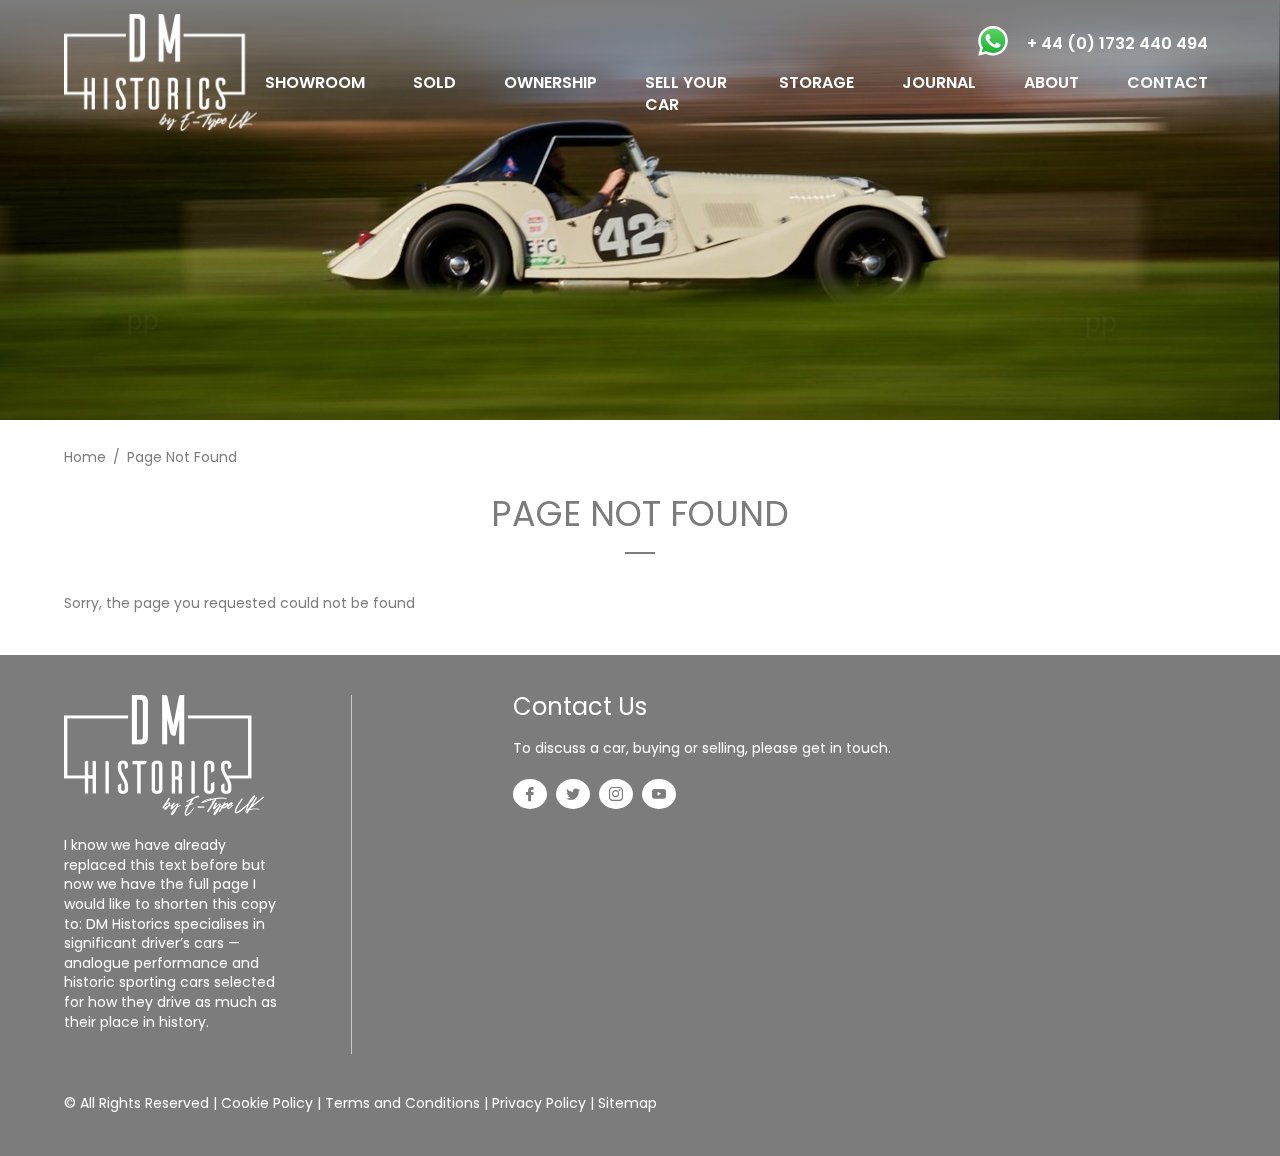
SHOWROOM (315, 82)
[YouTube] (659, 796)
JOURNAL (939, 82)
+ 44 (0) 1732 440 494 (1117, 43)
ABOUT (1051, 82)
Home (85, 457)
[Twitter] (573, 796)
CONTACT (1167, 82)
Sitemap (627, 1103)
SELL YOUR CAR (686, 93)
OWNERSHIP (550, 82)
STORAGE (816, 82)
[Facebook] (530, 796)
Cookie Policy (267, 1103)
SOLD (434, 82)
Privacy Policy (539, 1103)
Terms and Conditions (402, 1103)
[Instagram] (616, 796)
